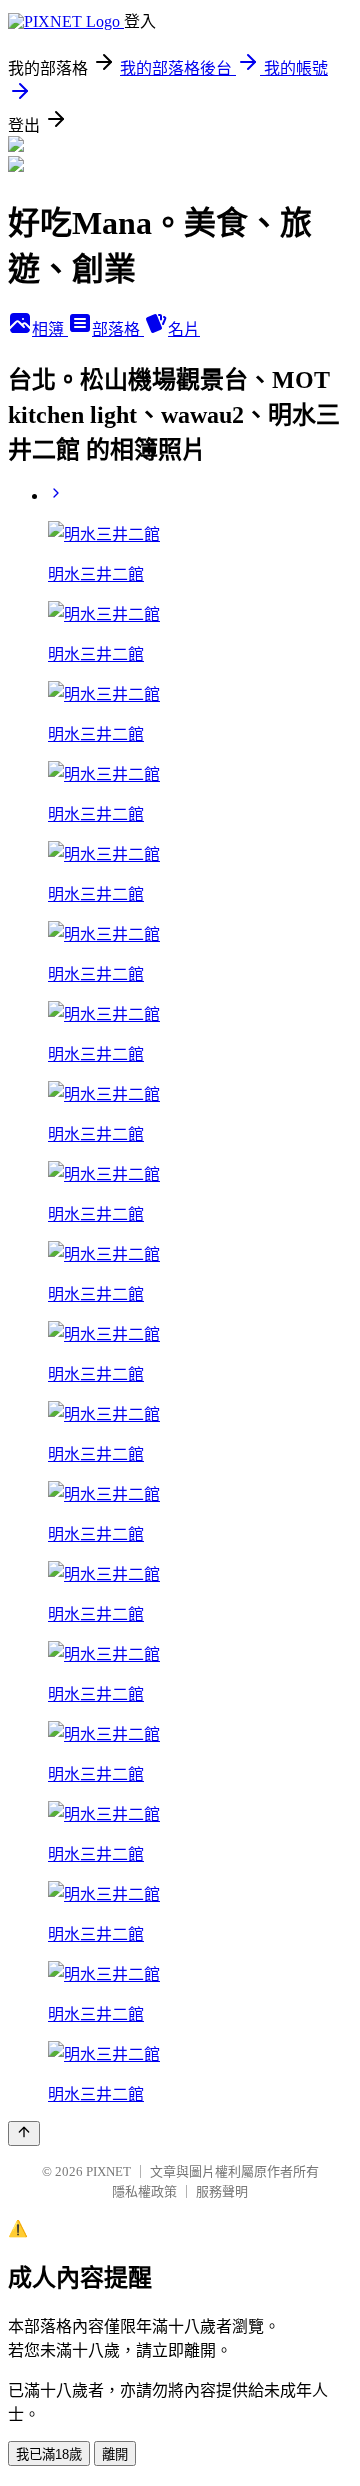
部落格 (118, 329)
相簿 (50, 329)
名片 (184, 329)
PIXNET (108, 2171)
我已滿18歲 (49, 2454)
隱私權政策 (144, 2191)
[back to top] (24, 2133)
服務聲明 (222, 2191)
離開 (115, 2454)
